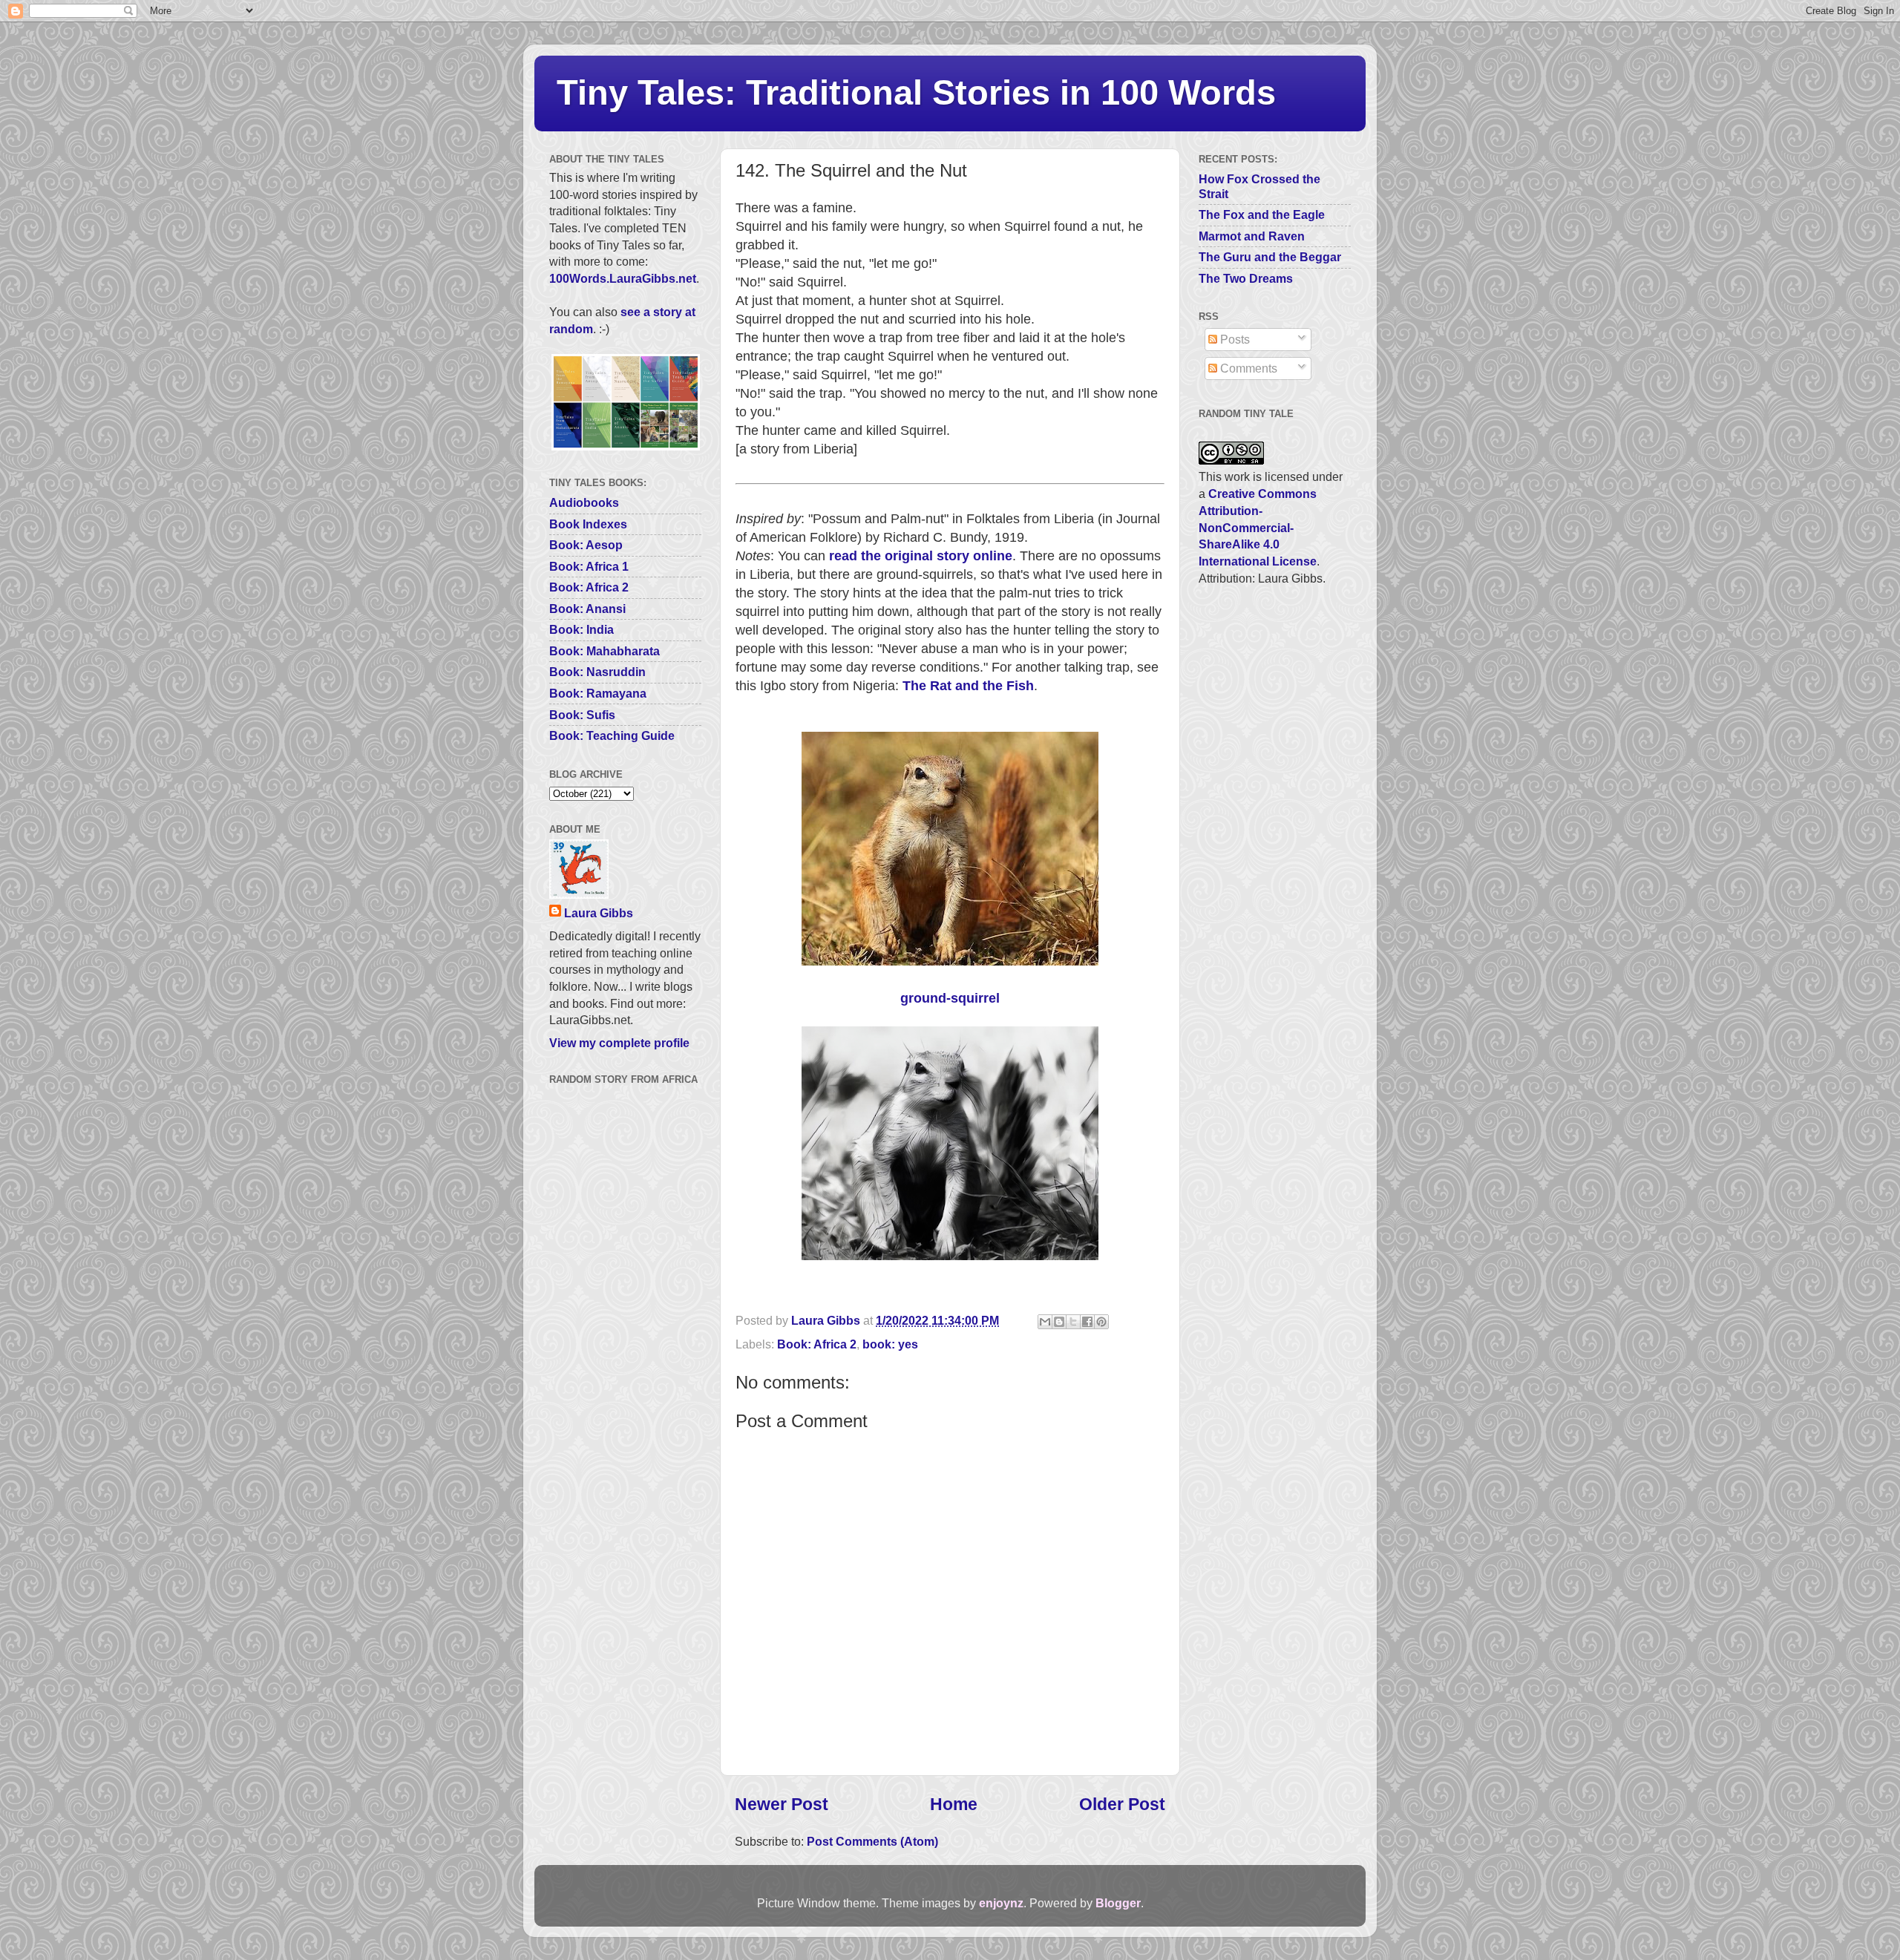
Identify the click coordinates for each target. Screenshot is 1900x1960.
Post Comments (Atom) (872, 1841)
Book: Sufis (582, 715)
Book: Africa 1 (589, 566)
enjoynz (1001, 1903)
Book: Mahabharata (605, 651)
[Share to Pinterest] (1101, 1322)
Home (954, 1804)
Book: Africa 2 (817, 1344)
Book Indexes (588, 524)
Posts (1234, 339)
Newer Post (782, 1804)
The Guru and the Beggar (1270, 257)
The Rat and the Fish (968, 686)
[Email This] (1045, 1322)
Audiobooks (584, 502)
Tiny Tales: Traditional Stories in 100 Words (916, 92)
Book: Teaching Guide (612, 735)
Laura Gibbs (599, 913)
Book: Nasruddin (597, 672)
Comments (1247, 368)
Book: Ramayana (598, 693)
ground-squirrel (950, 998)
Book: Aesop (586, 545)
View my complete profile (619, 1043)
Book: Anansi (587, 609)
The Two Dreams (1246, 278)
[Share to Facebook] (1087, 1322)
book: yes (890, 1344)
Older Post (1122, 1804)
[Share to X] (1073, 1322)
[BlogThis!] (1059, 1322)
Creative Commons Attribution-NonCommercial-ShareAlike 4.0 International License (1258, 527)
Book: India (582, 629)
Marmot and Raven (1252, 236)
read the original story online (921, 556)
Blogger (1118, 1903)
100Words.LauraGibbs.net (623, 278)
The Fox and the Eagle (1262, 214)
